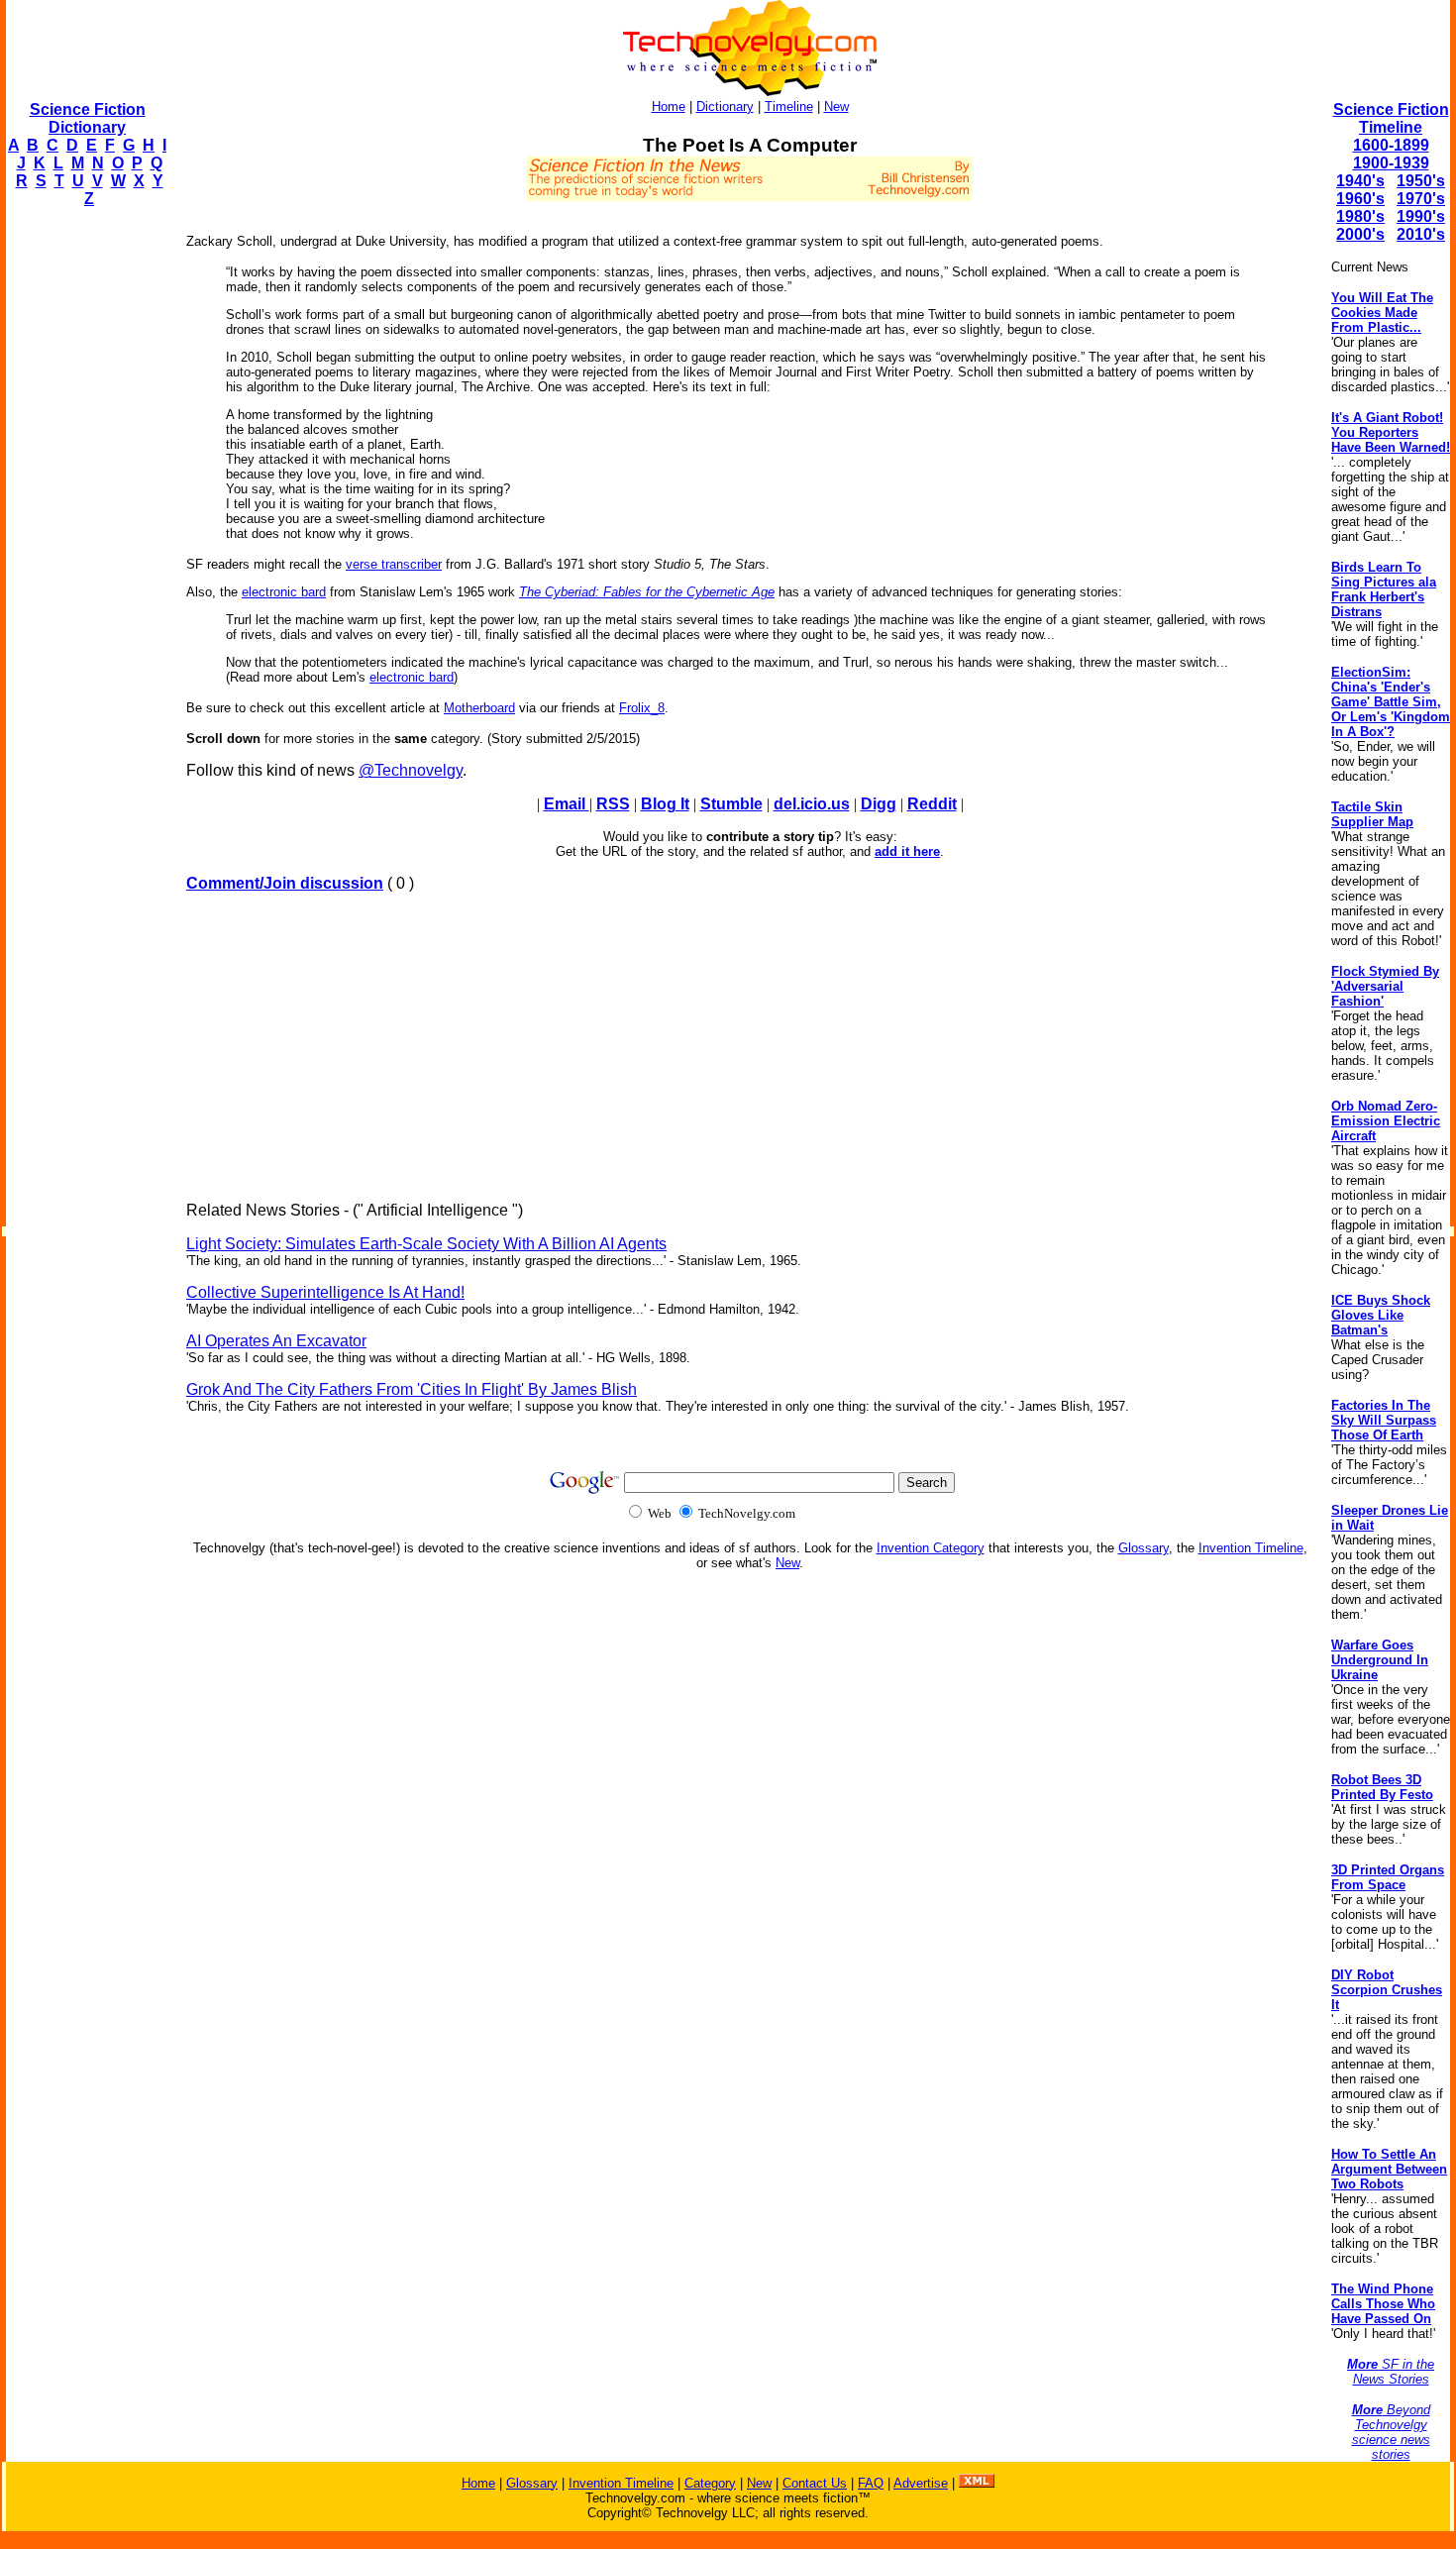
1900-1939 (1391, 163)
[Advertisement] (85, 521)
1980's (1360, 216)
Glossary (1144, 1548)
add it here (907, 851)
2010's (1421, 234)
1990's (1421, 216)
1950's (1421, 181)
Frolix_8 (642, 708)
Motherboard (479, 708)
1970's (1421, 199)
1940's (1360, 181)
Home (669, 106)
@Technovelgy (411, 770)
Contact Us (815, 2483)
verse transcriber (394, 564)
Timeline (789, 106)
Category (710, 2483)
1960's (1360, 199)
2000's (1360, 234)
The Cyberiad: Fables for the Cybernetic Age (647, 592)
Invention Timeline (1251, 1548)
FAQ (871, 2483)
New (836, 106)
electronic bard (284, 592)
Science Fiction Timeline (1391, 118)
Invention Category (931, 1548)
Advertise (921, 2483)
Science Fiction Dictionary (88, 118)
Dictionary (725, 106)
